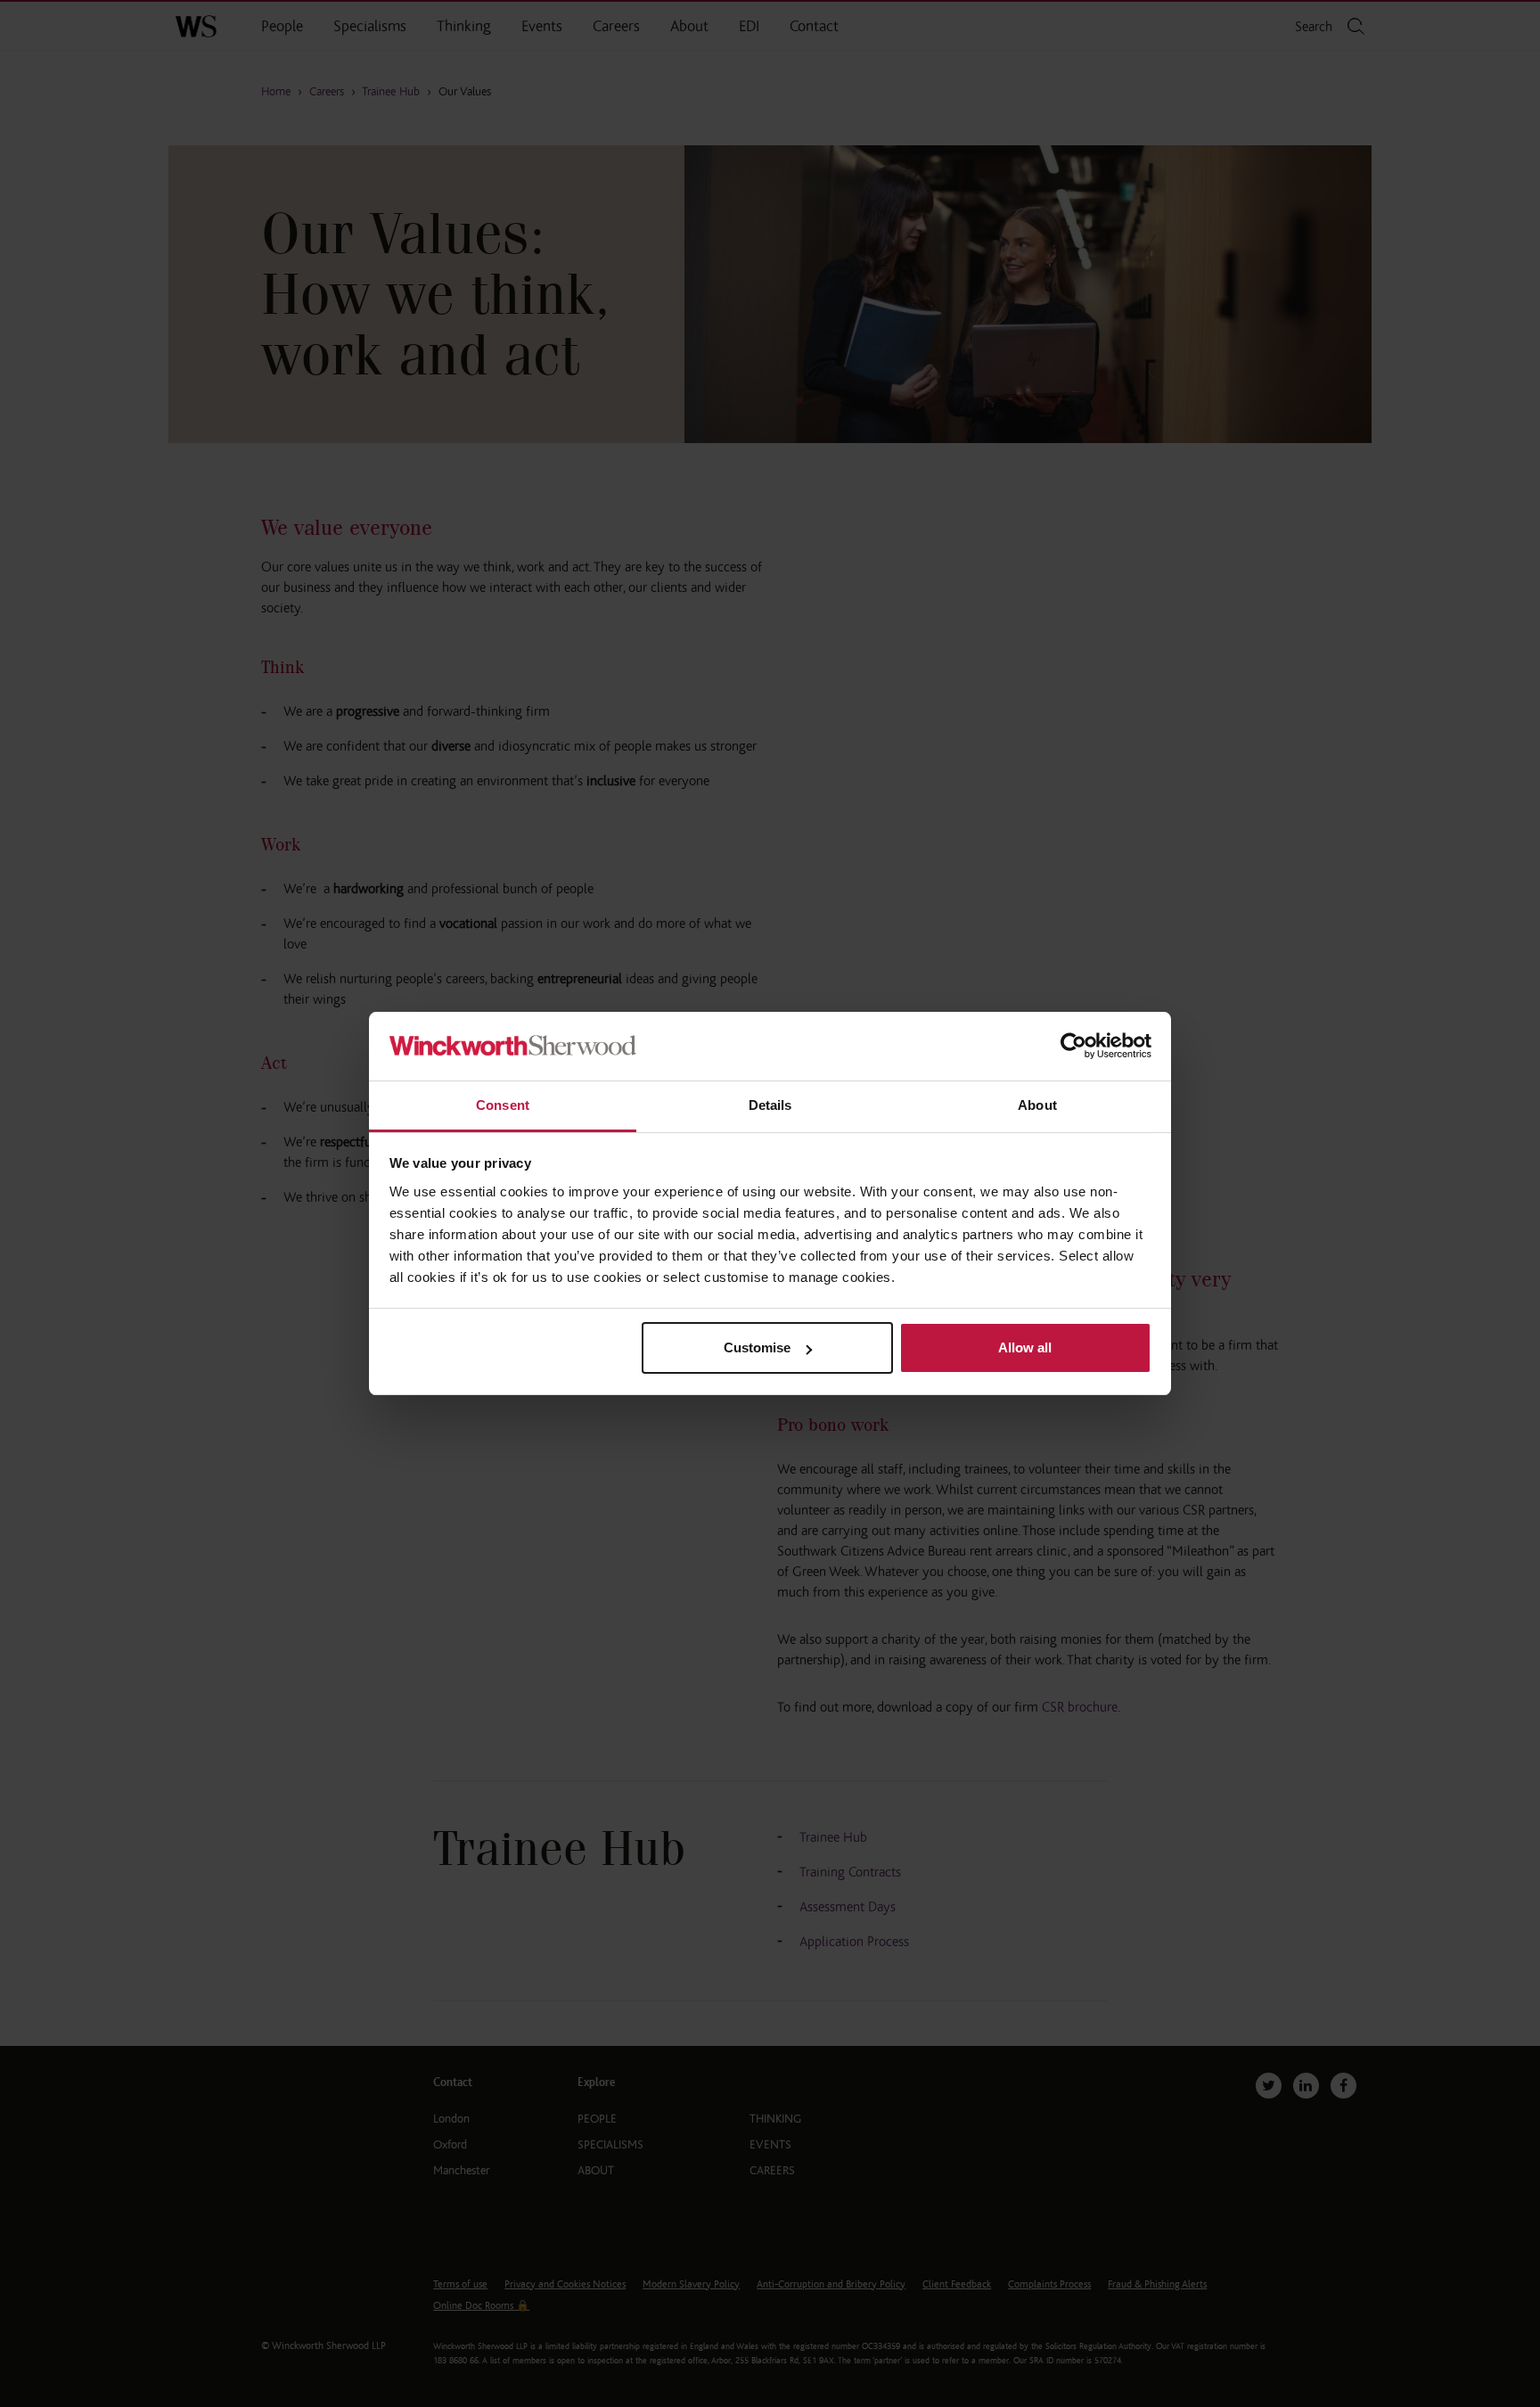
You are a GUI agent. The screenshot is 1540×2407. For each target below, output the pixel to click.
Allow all (1025, 1347)
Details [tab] (770, 1105)
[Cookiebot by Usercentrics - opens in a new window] (1073, 1046)
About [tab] (1037, 1105)
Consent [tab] (503, 1105)
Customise (757, 1347)
